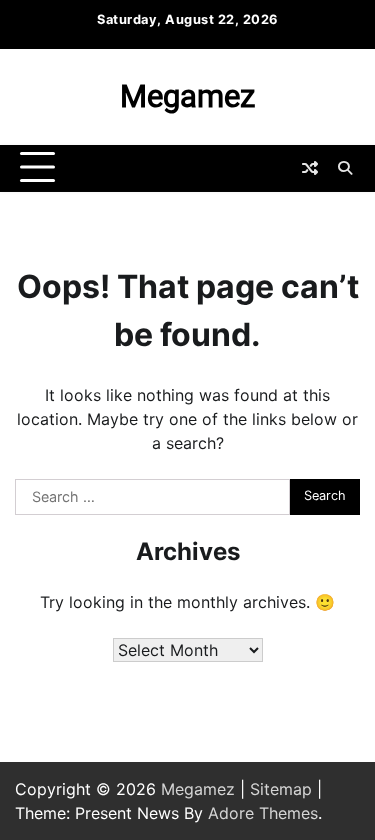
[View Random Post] (310, 168)
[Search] (345, 168)
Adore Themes (263, 813)
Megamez (187, 96)
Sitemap (281, 789)
